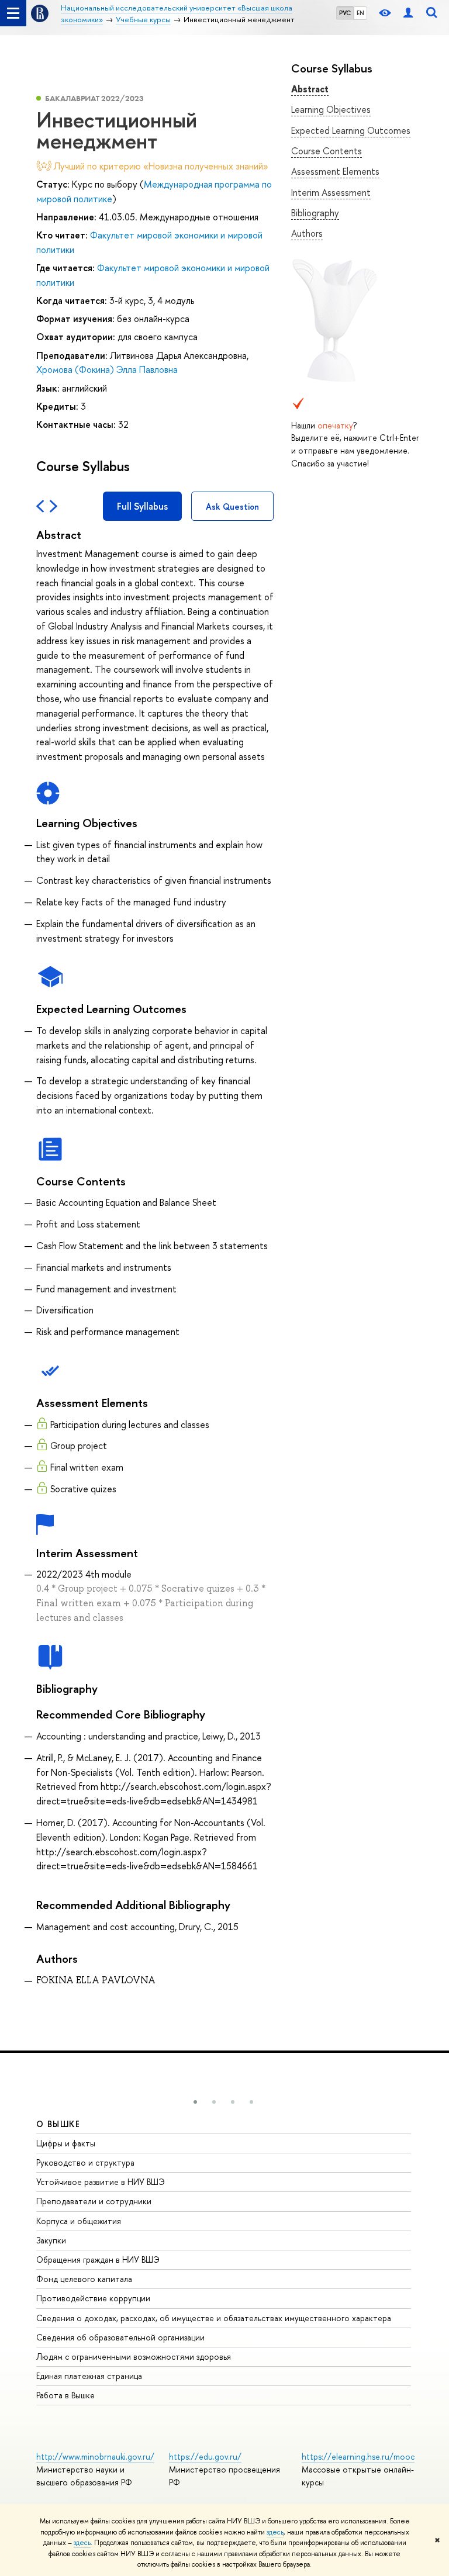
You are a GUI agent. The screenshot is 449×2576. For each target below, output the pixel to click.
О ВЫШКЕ (58, 2124)
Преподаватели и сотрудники (94, 2201)
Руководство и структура (85, 2162)
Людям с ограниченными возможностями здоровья (134, 2357)
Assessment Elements (335, 171)
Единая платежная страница (89, 2376)
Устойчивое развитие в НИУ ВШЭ (101, 2182)
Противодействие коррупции (93, 2298)
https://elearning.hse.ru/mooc (358, 2456)
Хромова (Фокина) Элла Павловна (107, 369)
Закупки (51, 2240)
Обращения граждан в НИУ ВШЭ (98, 2259)
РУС (345, 13)
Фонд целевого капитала (84, 2279)
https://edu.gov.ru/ (205, 2456)
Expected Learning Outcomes (351, 130)
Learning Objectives (331, 109)
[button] (195, 2102)
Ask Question (232, 506)
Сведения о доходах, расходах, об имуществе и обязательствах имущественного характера (214, 2318)
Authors (307, 233)
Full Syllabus (142, 506)
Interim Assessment (331, 192)
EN (360, 13)
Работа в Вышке (65, 2395)
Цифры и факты (66, 2143)
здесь (275, 2532)
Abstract (310, 89)
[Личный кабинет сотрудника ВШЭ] (408, 13)
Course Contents (327, 151)
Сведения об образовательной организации (120, 2337)
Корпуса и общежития (79, 2221)
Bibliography (315, 213)
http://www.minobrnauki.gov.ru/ (95, 2456)
